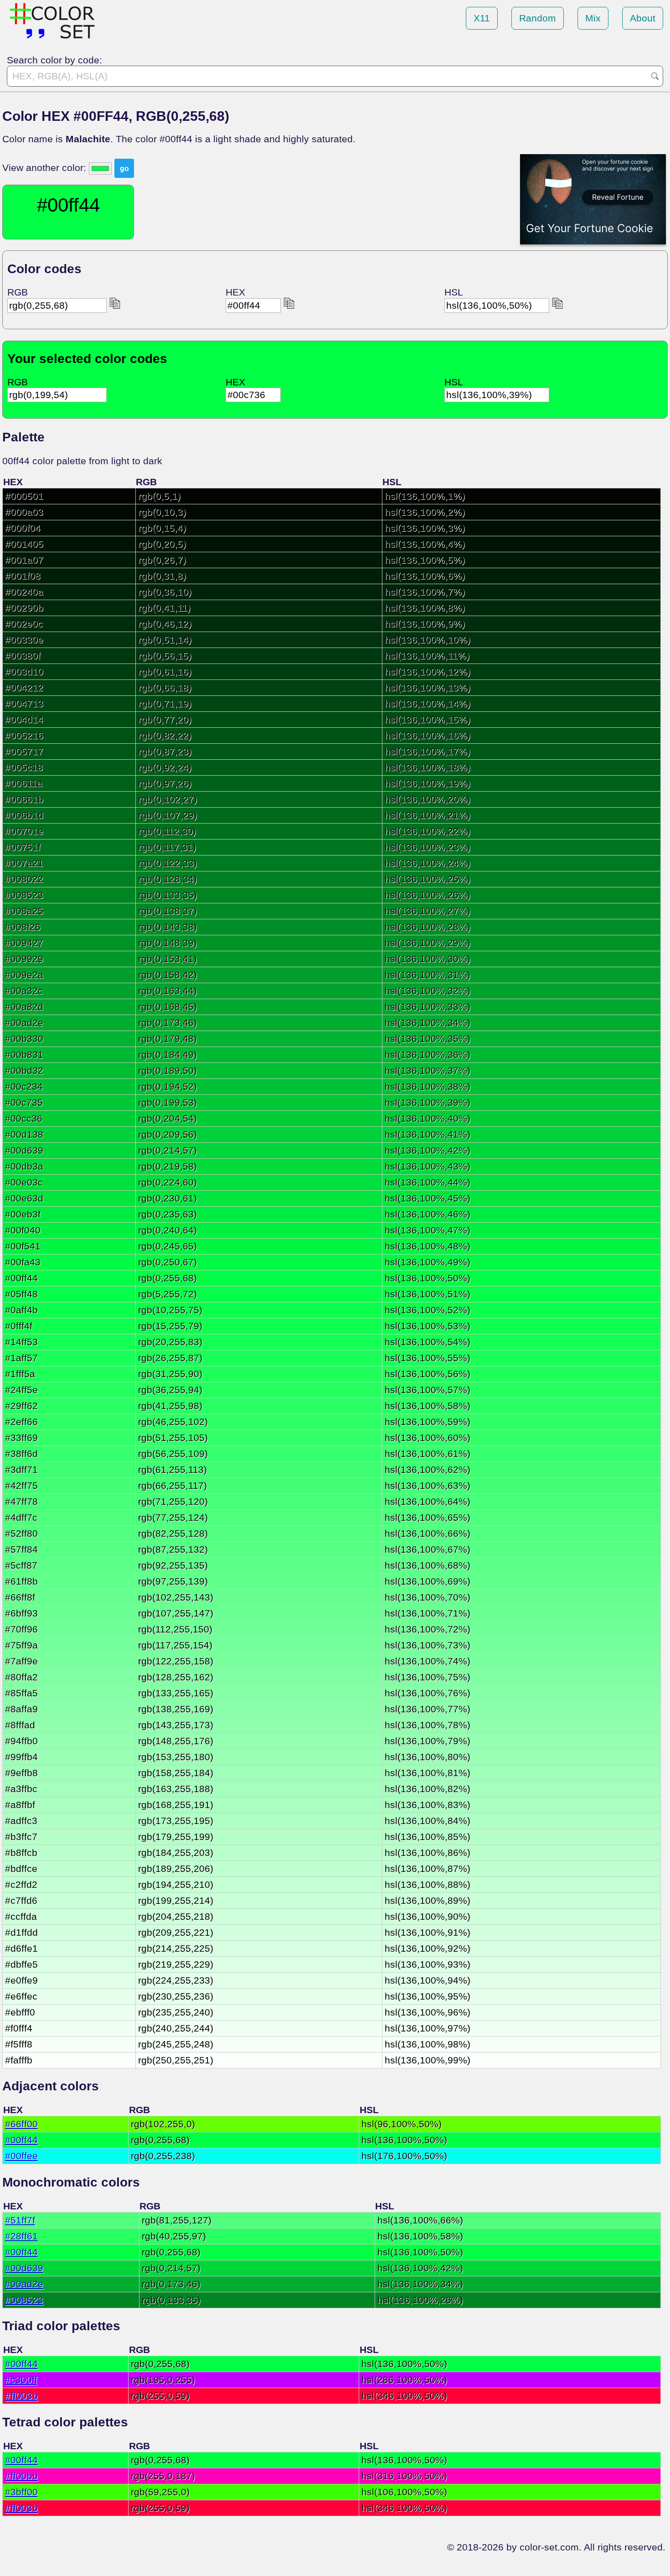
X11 (482, 18)
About (643, 18)
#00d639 (24, 2268)
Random (538, 18)
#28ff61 (21, 2236)
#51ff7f (20, 2220)
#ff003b (21, 2396)
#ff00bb (21, 2476)
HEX (235, 292)
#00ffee (21, 2156)
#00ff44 (21, 2140)
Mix (593, 18)
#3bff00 (21, 2492)
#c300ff (21, 2380)
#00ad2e (24, 2284)
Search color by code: (54, 60)
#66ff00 (21, 2124)
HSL (454, 292)
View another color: (46, 168)
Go (655, 76)
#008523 (24, 2300)
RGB (18, 292)
